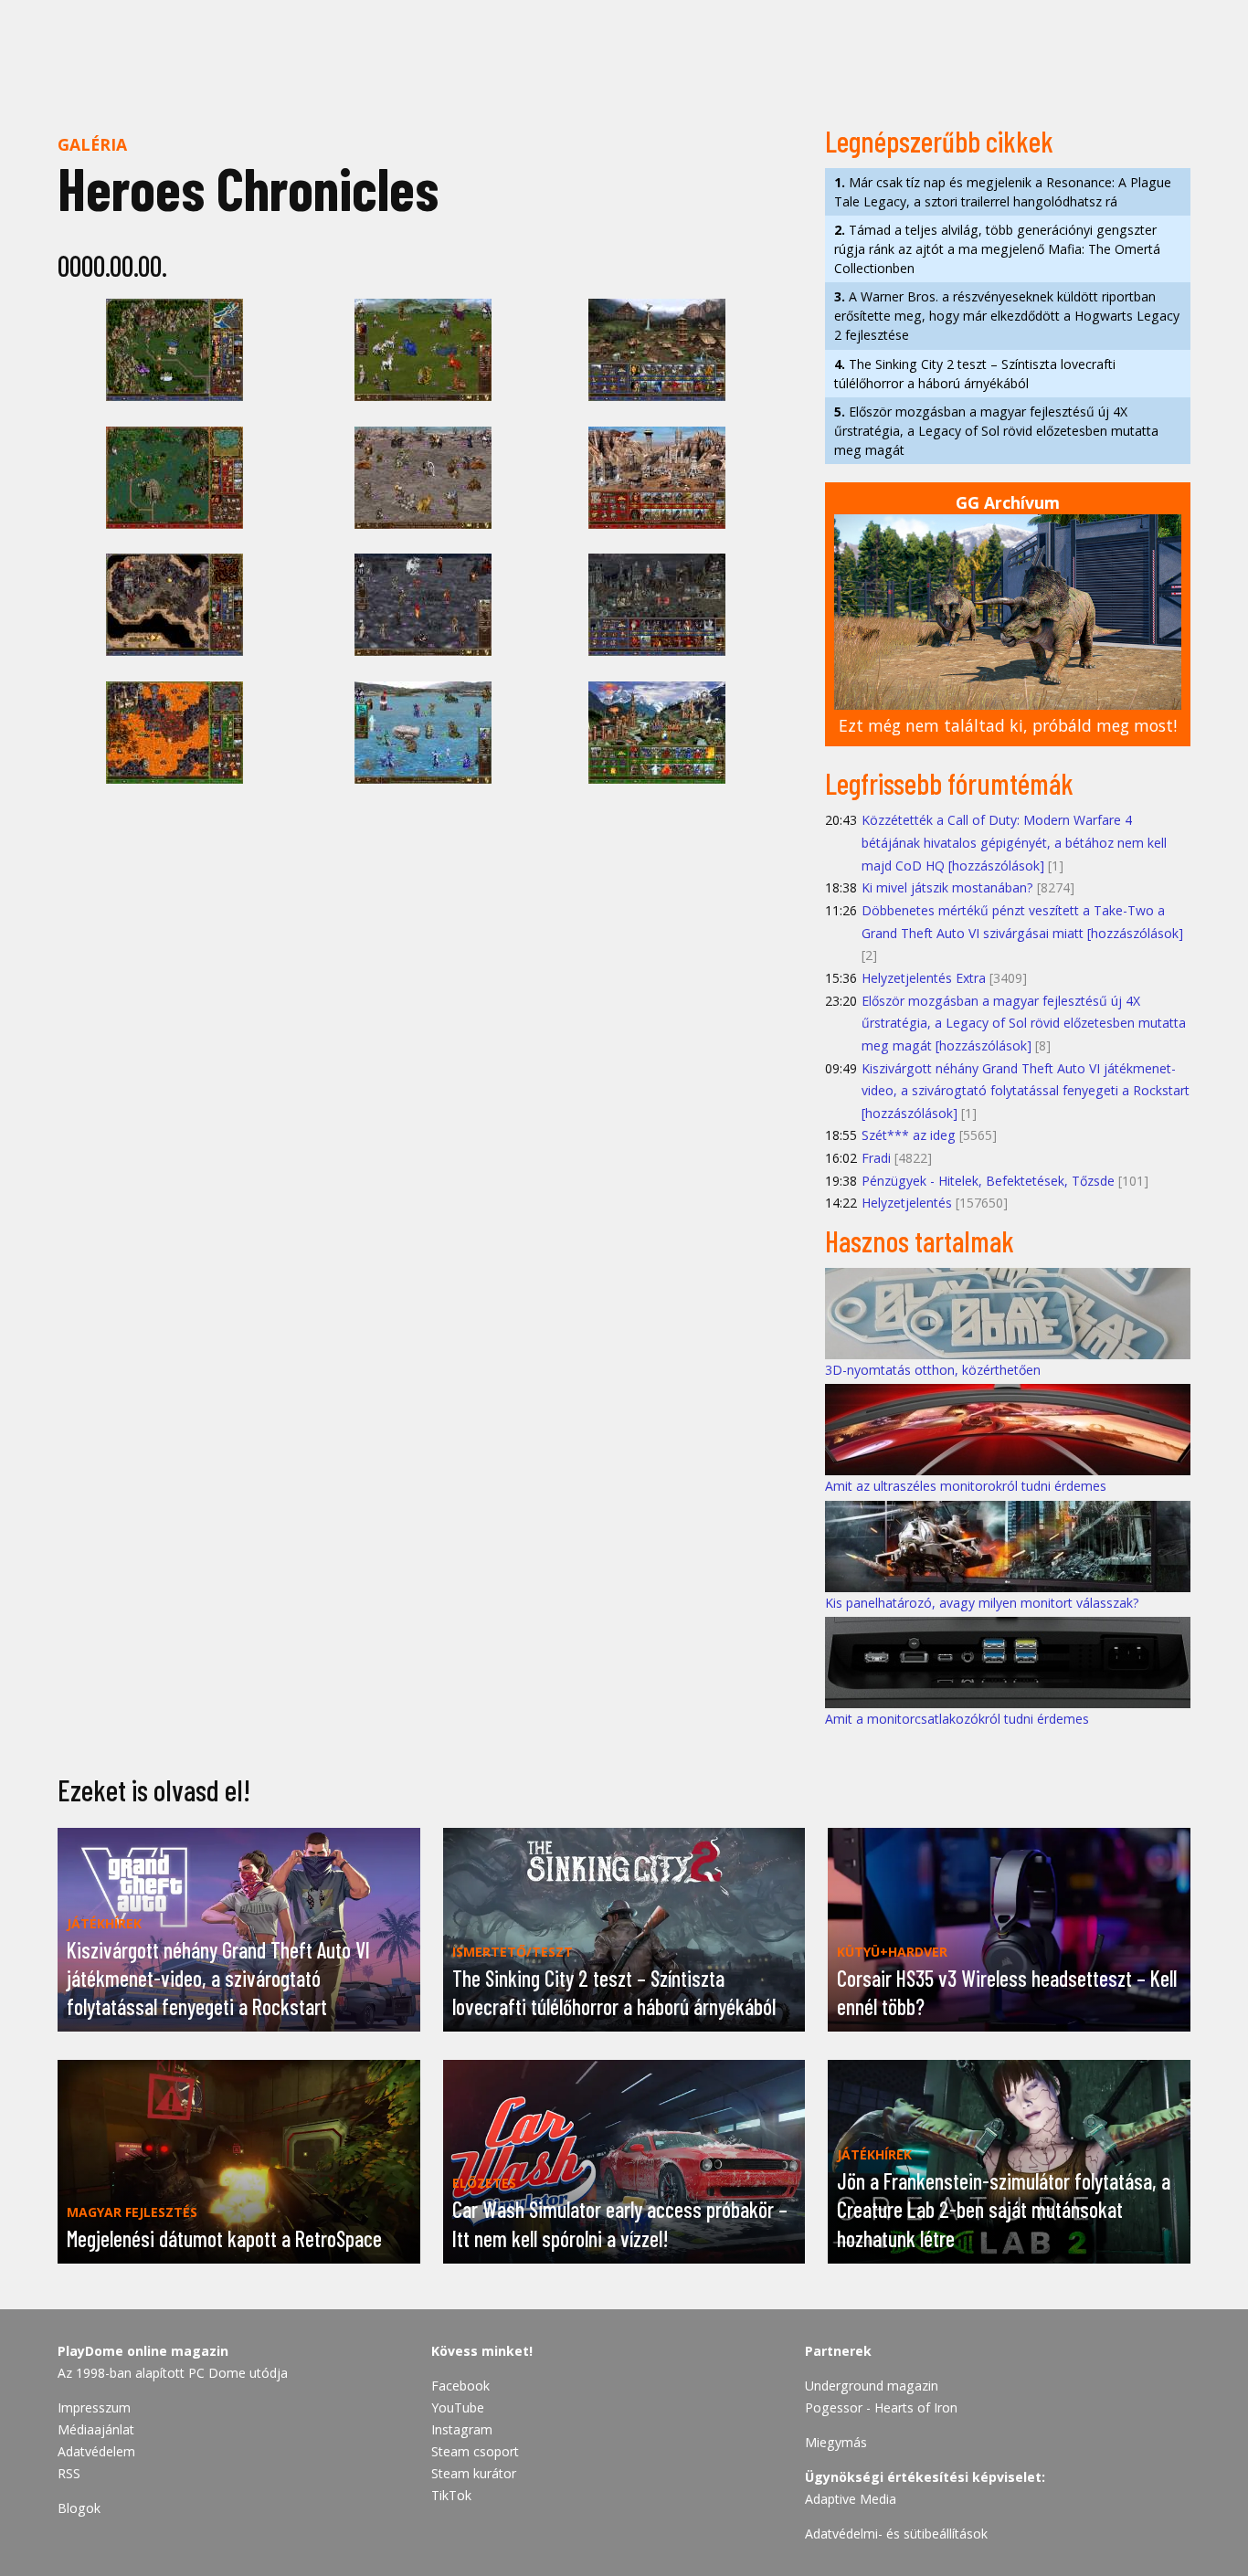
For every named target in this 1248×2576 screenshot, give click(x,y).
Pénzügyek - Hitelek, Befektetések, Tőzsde (988, 1181)
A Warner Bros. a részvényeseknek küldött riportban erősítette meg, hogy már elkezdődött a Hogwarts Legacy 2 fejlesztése (1007, 316)
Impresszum (94, 2407)
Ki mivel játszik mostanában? (947, 887)
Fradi (876, 1158)
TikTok (451, 2495)
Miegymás (836, 2442)
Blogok (79, 2508)
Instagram (462, 2429)
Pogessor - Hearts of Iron (881, 2407)
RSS (69, 2473)
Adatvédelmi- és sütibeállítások (896, 2534)
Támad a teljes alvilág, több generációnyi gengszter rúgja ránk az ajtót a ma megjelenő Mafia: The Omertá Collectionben (997, 249)
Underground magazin (872, 2386)
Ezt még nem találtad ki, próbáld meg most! (1008, 725)
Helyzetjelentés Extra (924, 978)
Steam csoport (475, 2451)
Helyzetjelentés (907, 1203)
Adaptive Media (851, 2499)
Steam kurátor (474, 2473)
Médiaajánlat (96, 2429)
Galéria (92, 144)
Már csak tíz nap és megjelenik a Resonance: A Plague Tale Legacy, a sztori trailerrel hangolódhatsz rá (1003, 192)
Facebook (460, 2386)
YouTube (458, 2407)
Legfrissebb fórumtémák (949, 783)
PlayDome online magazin (143, 2351)
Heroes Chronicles (248, 188)
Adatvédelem (96, 2451)
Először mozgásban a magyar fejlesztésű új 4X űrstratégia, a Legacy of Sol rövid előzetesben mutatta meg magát (996, 431)
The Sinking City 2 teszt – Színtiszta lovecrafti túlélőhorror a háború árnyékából (975, 374)
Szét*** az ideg (909, 1135)
